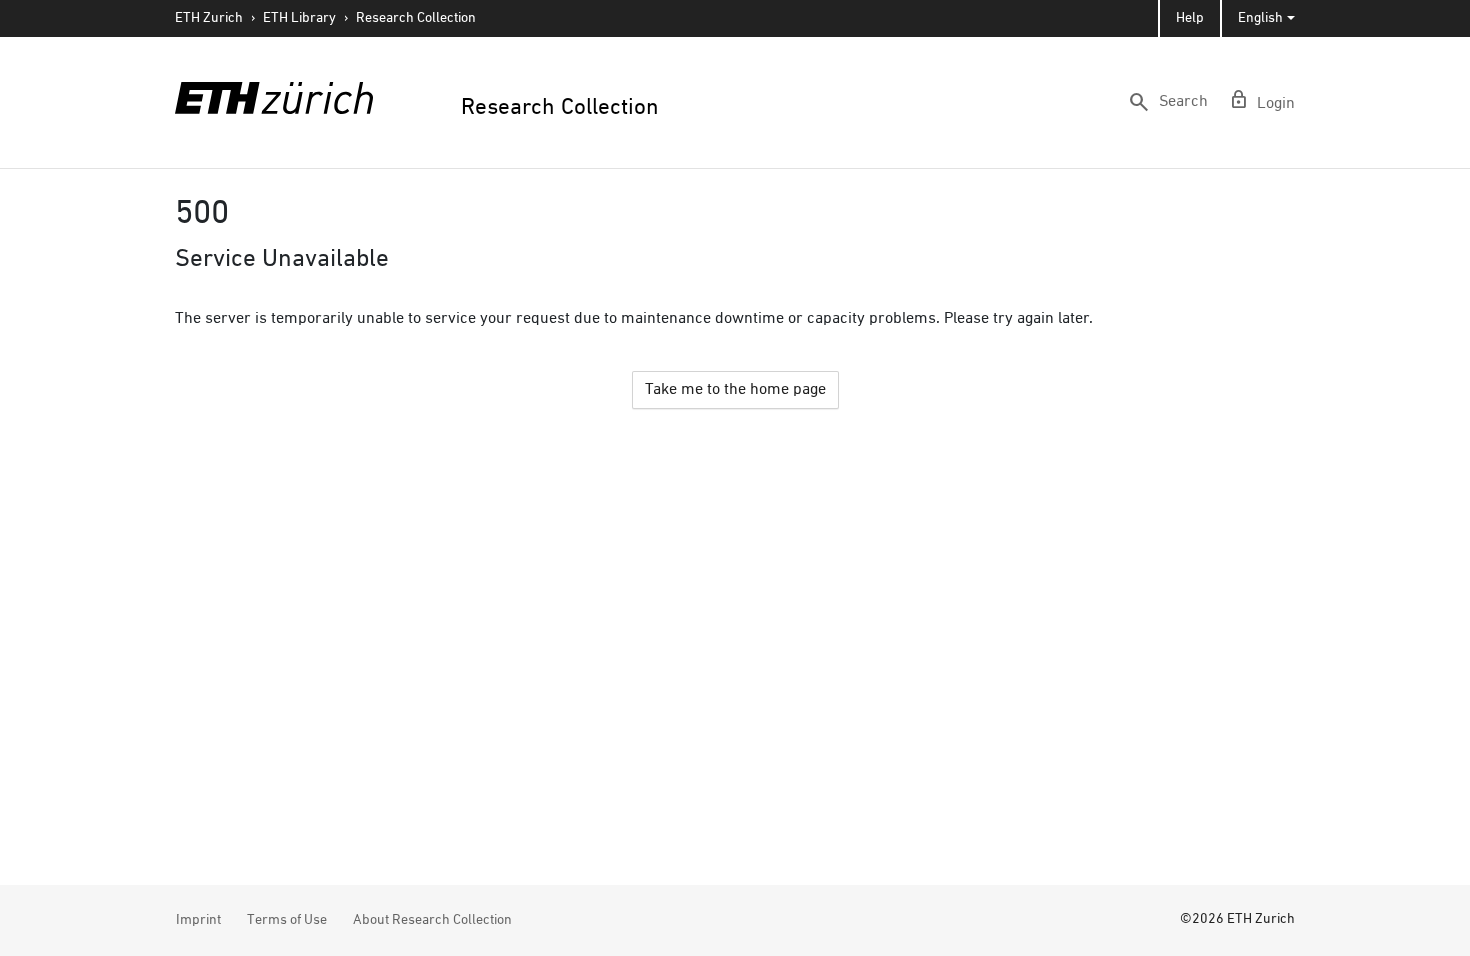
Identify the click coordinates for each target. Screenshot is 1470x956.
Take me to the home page (735, 390)
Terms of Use (287, 920)
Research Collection (416, 18)
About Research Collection (432, 920)
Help (1190, 18)
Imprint (198, 920)
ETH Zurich (209, 18)
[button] (1167, 102)
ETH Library (299, 18)
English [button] (1260, 18)
